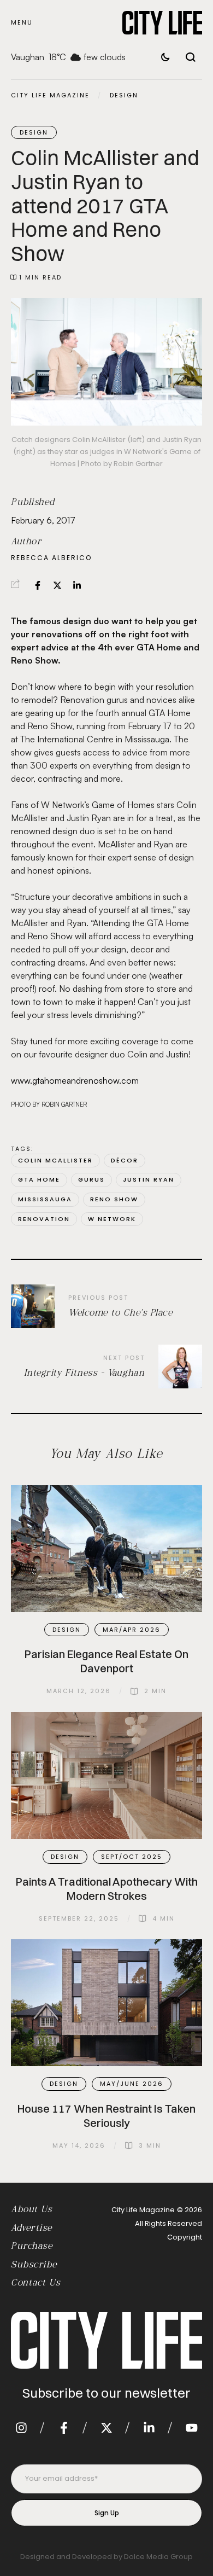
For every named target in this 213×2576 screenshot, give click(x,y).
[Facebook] (38, 585)
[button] (22, 23)
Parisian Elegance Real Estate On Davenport (106, 1661)
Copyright (185, 2237)
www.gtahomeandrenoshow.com (75, 1080)
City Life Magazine (50, 95)
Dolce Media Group (158, 2557)
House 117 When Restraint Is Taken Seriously (106, 2116)
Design (124, 95)
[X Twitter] (57, 585)
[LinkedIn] (77, 585)
